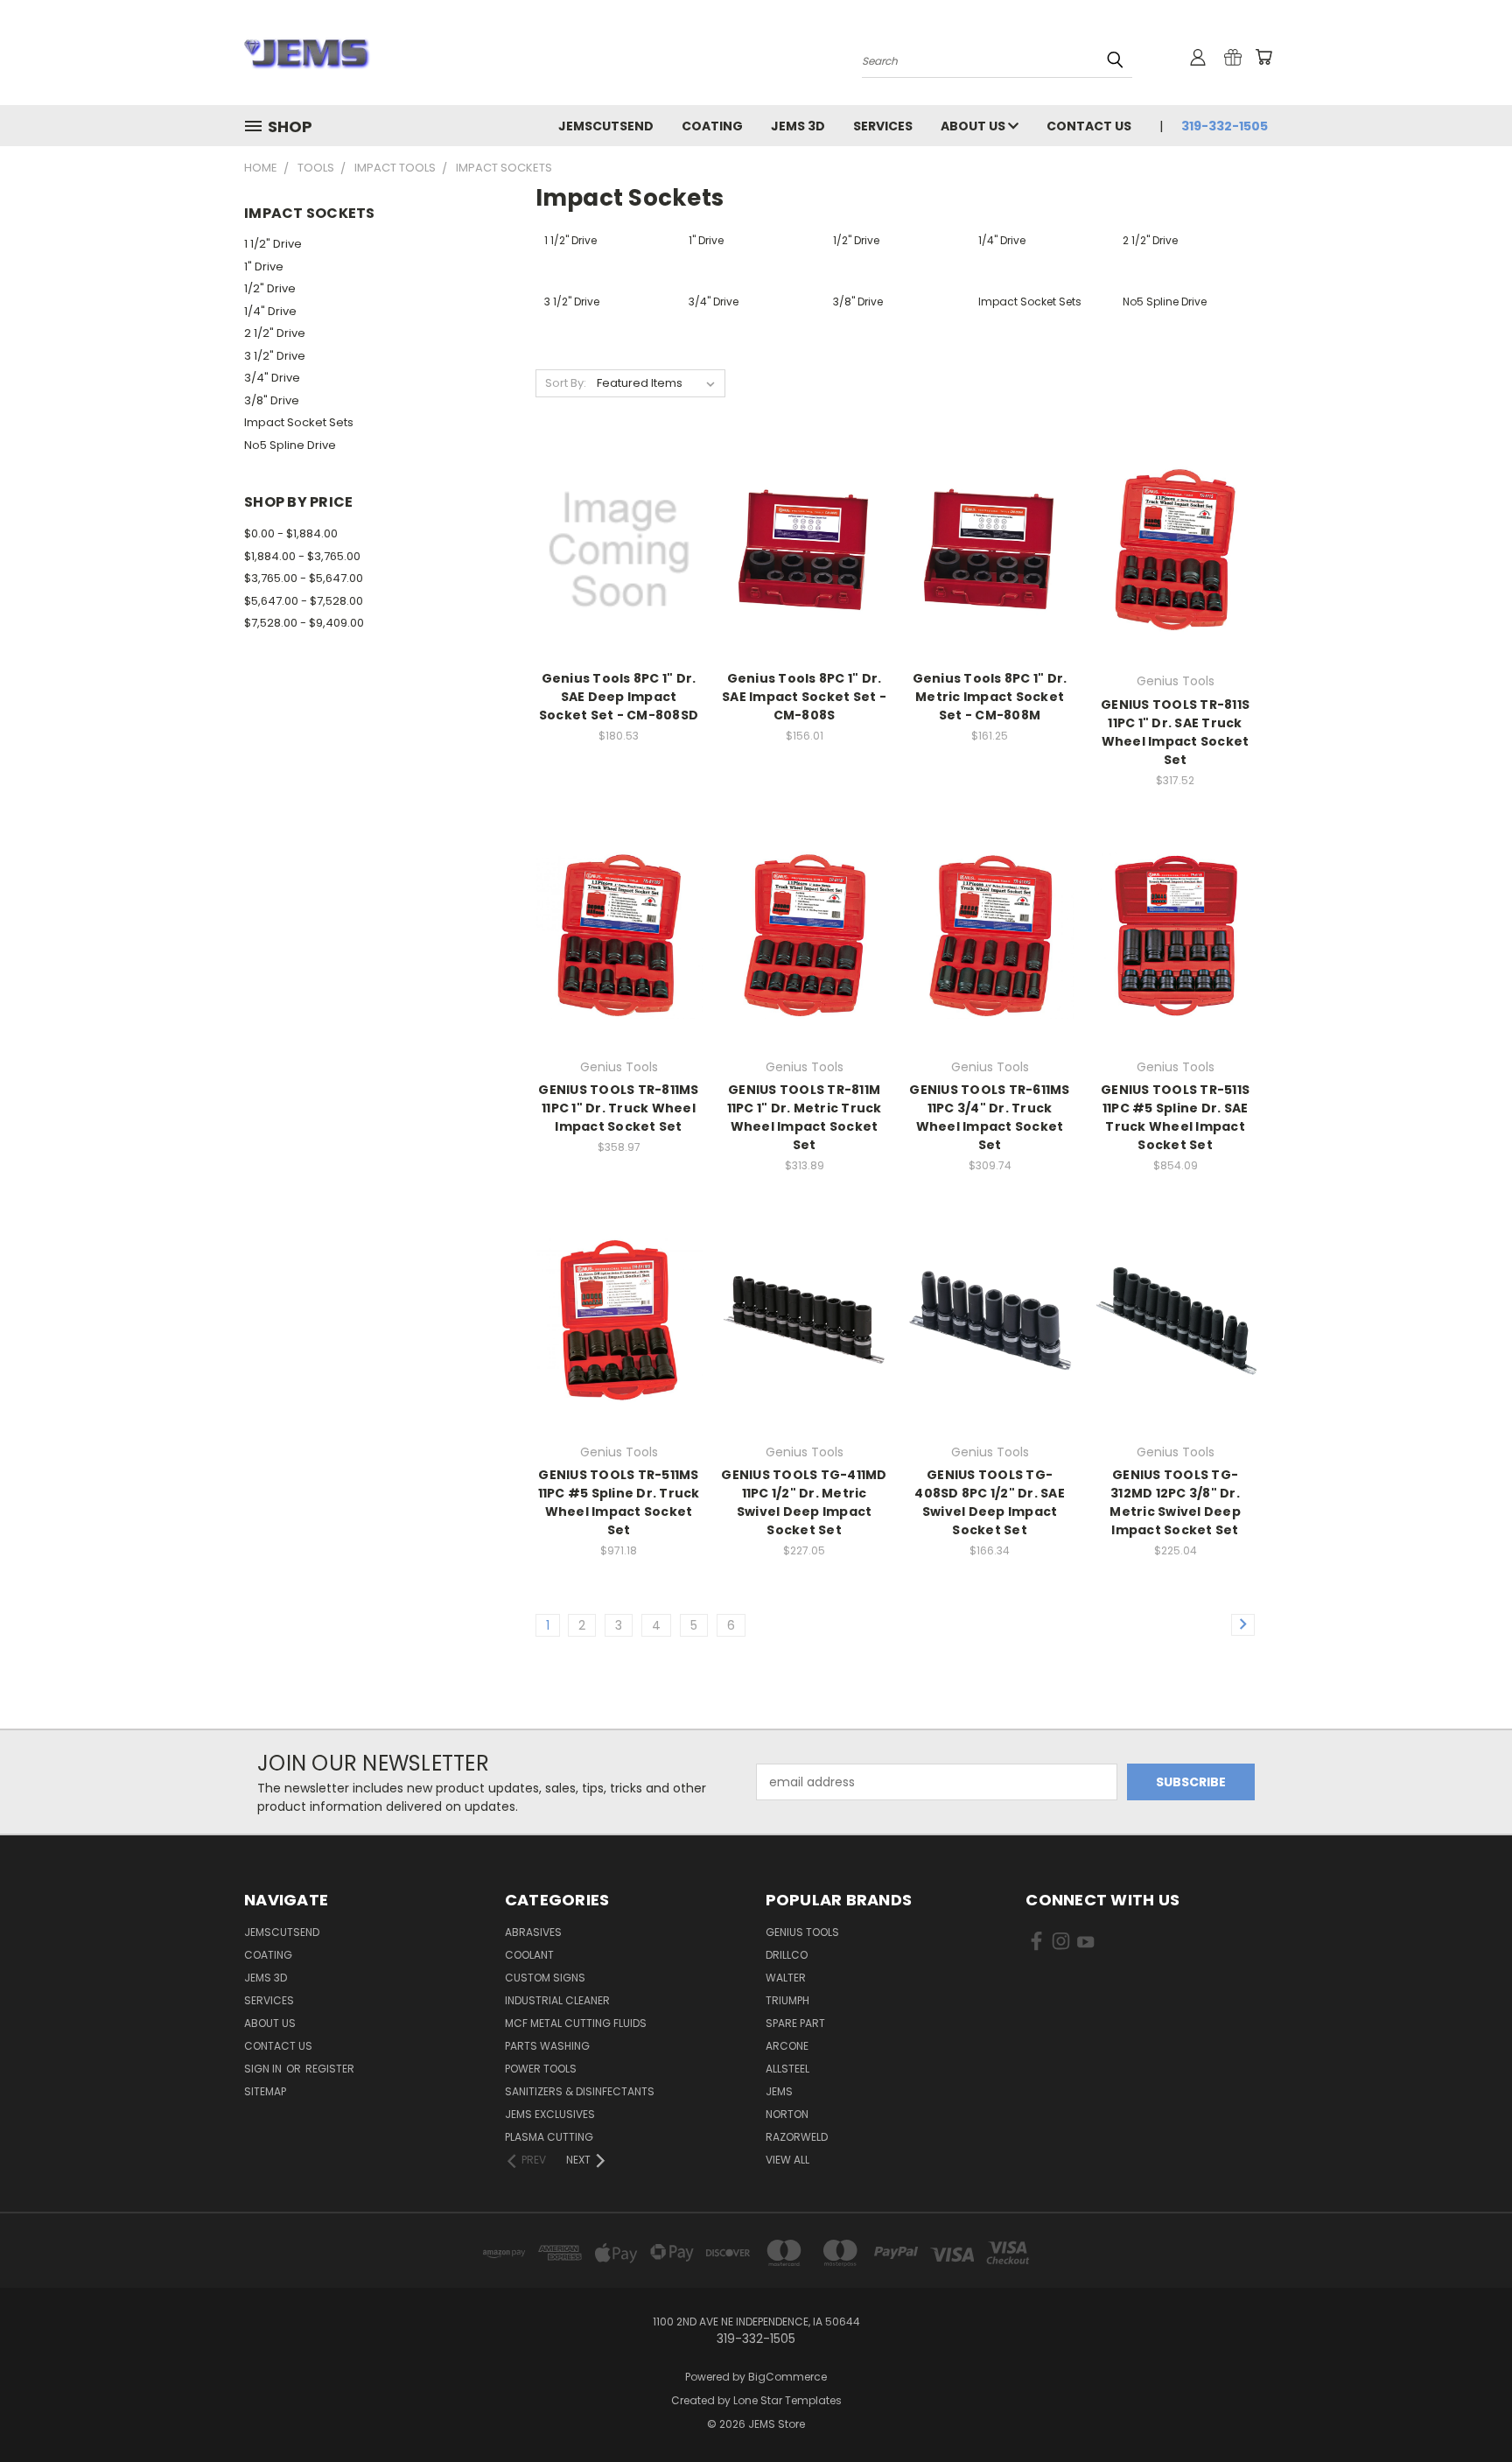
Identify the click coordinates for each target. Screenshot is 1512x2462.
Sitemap (265, 2091)
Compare (613, 548)
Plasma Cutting (549, 2137)
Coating (712, 126)
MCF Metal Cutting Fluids (576, 2023)
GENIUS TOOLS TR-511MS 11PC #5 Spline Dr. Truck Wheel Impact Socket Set (619, 1502)
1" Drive (264, 267)
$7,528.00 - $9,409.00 (304, 623)
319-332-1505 (1225, 126)
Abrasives (533, 1932)
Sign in (264, 2069)
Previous (1466, 2407)
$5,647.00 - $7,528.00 (304, 601)
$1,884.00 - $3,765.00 (302, 556)
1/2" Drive (270, 288)
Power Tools (541, 2069)
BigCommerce (787, 2377)
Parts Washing (547, 2046)
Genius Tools (802, 1932)
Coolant (529, 1955)
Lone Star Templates (787, 2400)
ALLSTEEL (787, 2069)
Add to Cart (619, 581)
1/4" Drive (270, 311)
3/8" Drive (272, 400)
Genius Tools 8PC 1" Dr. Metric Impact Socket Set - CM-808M (990, 697)
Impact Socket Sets (299, 422)
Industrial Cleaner (557, 2000)
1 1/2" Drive (273, 244)
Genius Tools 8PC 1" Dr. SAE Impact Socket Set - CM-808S (804, 697)
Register (330, 2069)
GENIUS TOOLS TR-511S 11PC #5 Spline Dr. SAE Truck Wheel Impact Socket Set (1175, 1117)
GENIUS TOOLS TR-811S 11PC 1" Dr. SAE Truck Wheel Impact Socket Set (1175, 732)
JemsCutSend (606, 126)
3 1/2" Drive (275, 356)
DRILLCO (787, 1955)
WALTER (786, 1978)
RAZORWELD (797, 2137)
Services (883, 126)
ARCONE (787, 2046)
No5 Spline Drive (290, 445)
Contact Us (1089, 126)
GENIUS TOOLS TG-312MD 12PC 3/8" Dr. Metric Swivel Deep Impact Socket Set (1175, 1502)
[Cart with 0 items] (1263, 57)
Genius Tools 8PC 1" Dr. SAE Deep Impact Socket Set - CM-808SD (619, 697)
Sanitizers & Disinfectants (580, 2091)
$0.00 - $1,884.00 (291, 533)
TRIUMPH (787, 2000)
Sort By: (566, 383)
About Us (974, 126)
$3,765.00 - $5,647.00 (304, 578)
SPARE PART (795, 2023)
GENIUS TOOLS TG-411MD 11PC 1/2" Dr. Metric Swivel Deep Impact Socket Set (804, 1502)
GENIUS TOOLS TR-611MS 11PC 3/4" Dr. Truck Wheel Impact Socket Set (989, 1117)
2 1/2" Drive (275, 333)
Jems (779, 2091)
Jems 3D (798, 126)
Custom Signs (545, 1978)
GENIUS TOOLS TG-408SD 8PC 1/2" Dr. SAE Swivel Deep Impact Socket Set (990, 1502)
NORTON (787, 2114)
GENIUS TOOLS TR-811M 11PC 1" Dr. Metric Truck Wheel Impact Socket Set (805, 1117)
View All (787, 2160)
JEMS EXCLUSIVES (550, 2114)
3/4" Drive (272, 378)
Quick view (619, 514)
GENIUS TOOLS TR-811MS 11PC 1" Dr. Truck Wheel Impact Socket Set (618, 1108)
